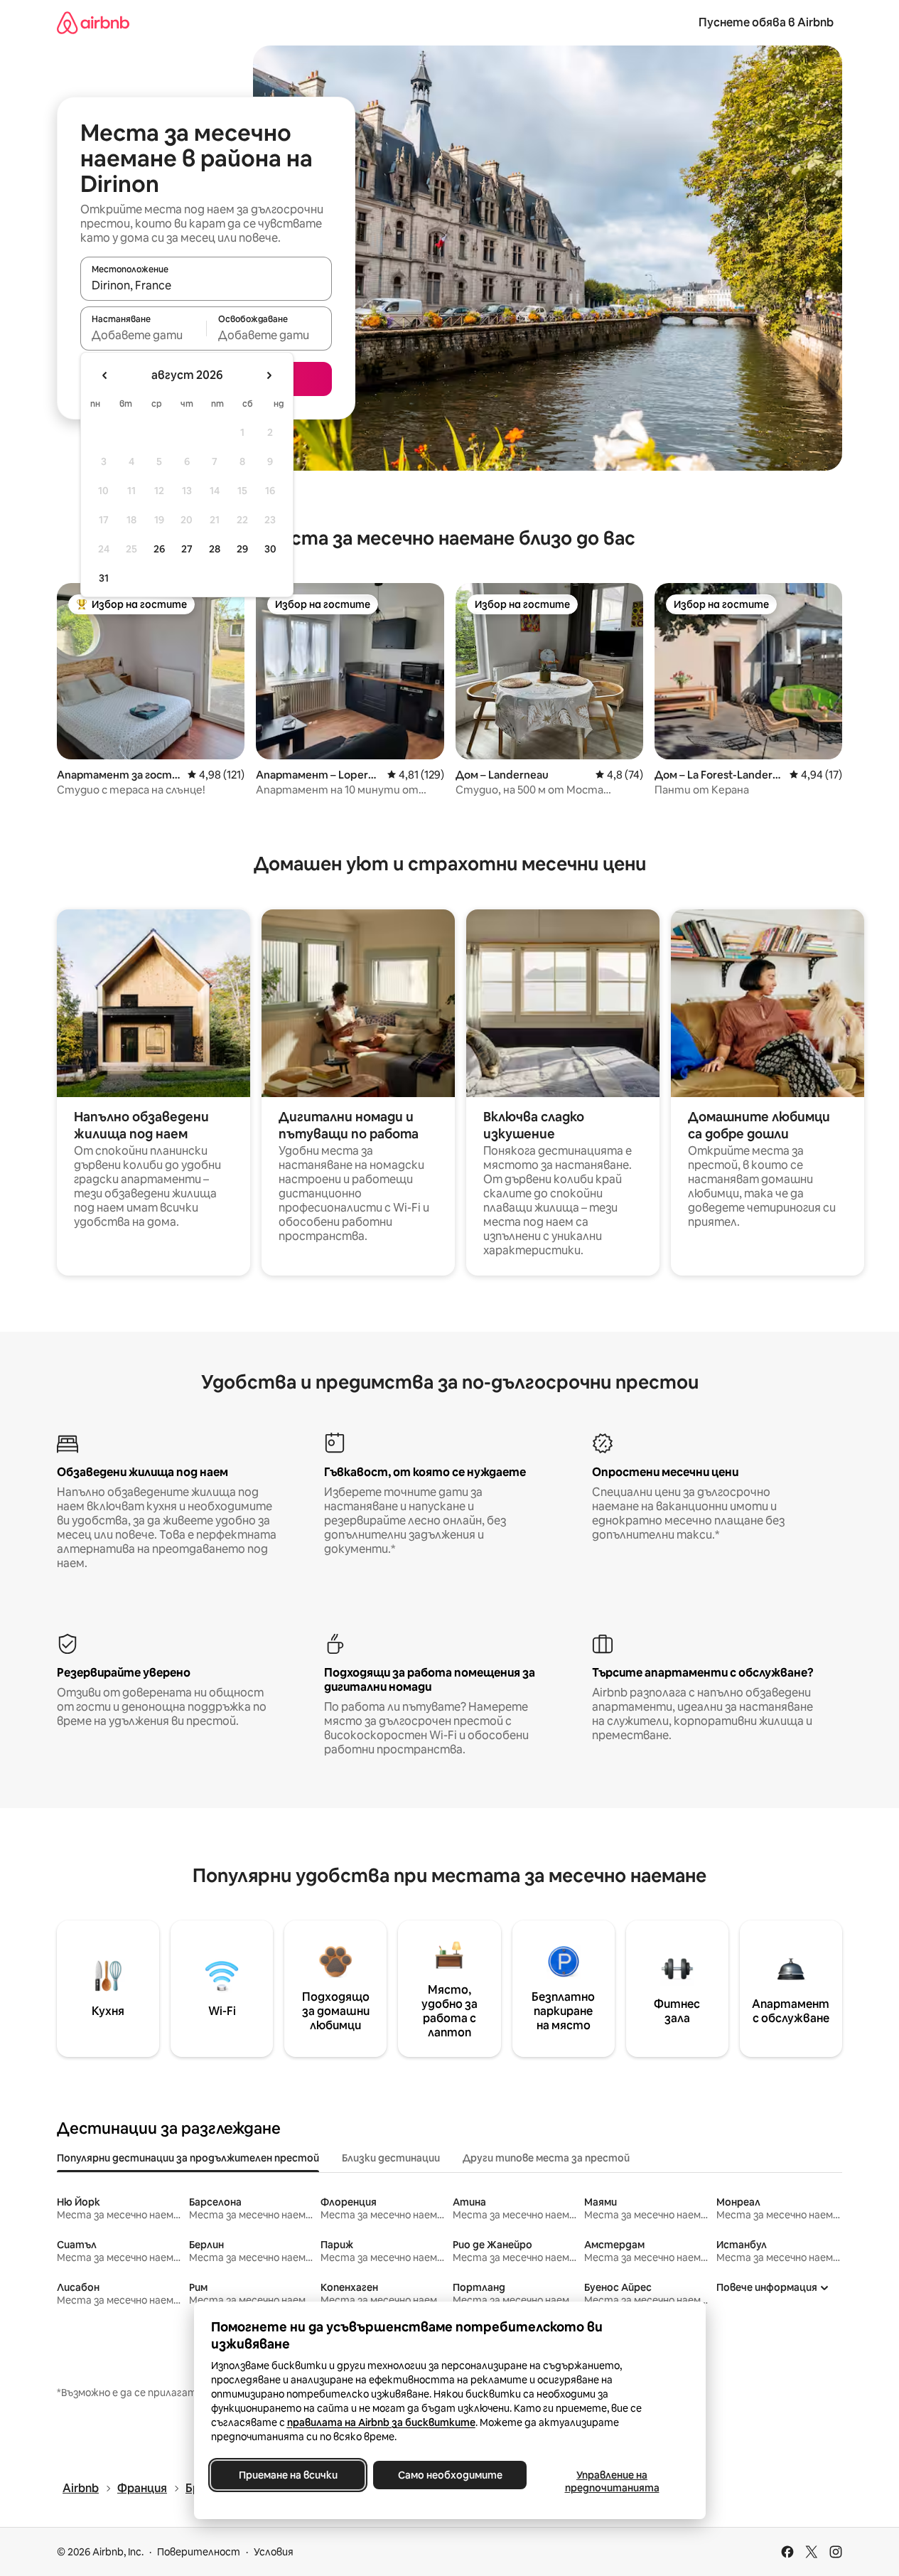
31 (104, 578)
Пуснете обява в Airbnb (766, 22)
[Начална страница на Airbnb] (93, 22)
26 (159, 549)
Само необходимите (449, 2475)
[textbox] (143, 335)
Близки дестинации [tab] (391, 2158)
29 (242, 549)
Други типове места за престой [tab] (546, 2158)
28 (215, 549)
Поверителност (199, 2552)
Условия (274, 2552)
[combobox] (206, 285)
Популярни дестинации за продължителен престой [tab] (188, 2158)
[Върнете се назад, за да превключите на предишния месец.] (105, 375)
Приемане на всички (287, 2475)
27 (187, 549)
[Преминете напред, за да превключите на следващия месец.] (269, 375)
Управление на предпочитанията (612, 2481)
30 (270, 549)
